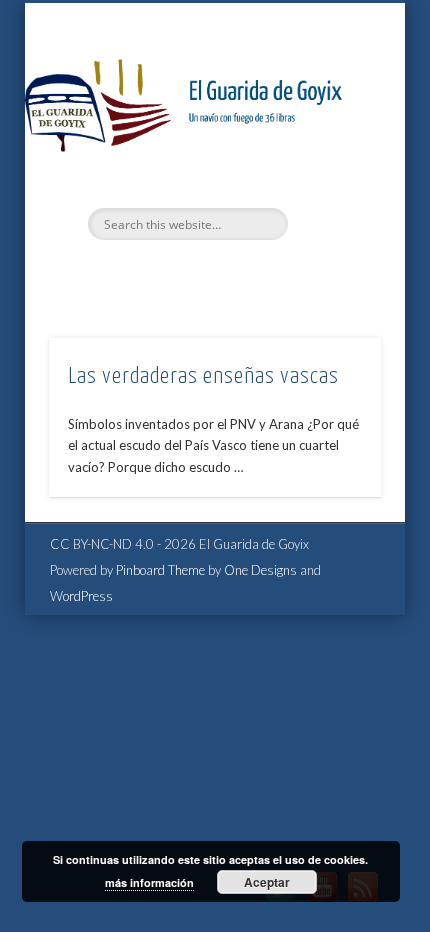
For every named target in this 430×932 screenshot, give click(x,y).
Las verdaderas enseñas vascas (203, 376)
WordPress (81, 596)
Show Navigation (332, 179)
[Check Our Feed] (362, 902)
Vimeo (212, 274)
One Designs (260, 570)
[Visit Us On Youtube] (321, 902)
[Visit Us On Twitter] (280, 902)
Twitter (171, 274)
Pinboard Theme (160, 570)
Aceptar (267, 882)
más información (149, 882)
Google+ (253, 274)
